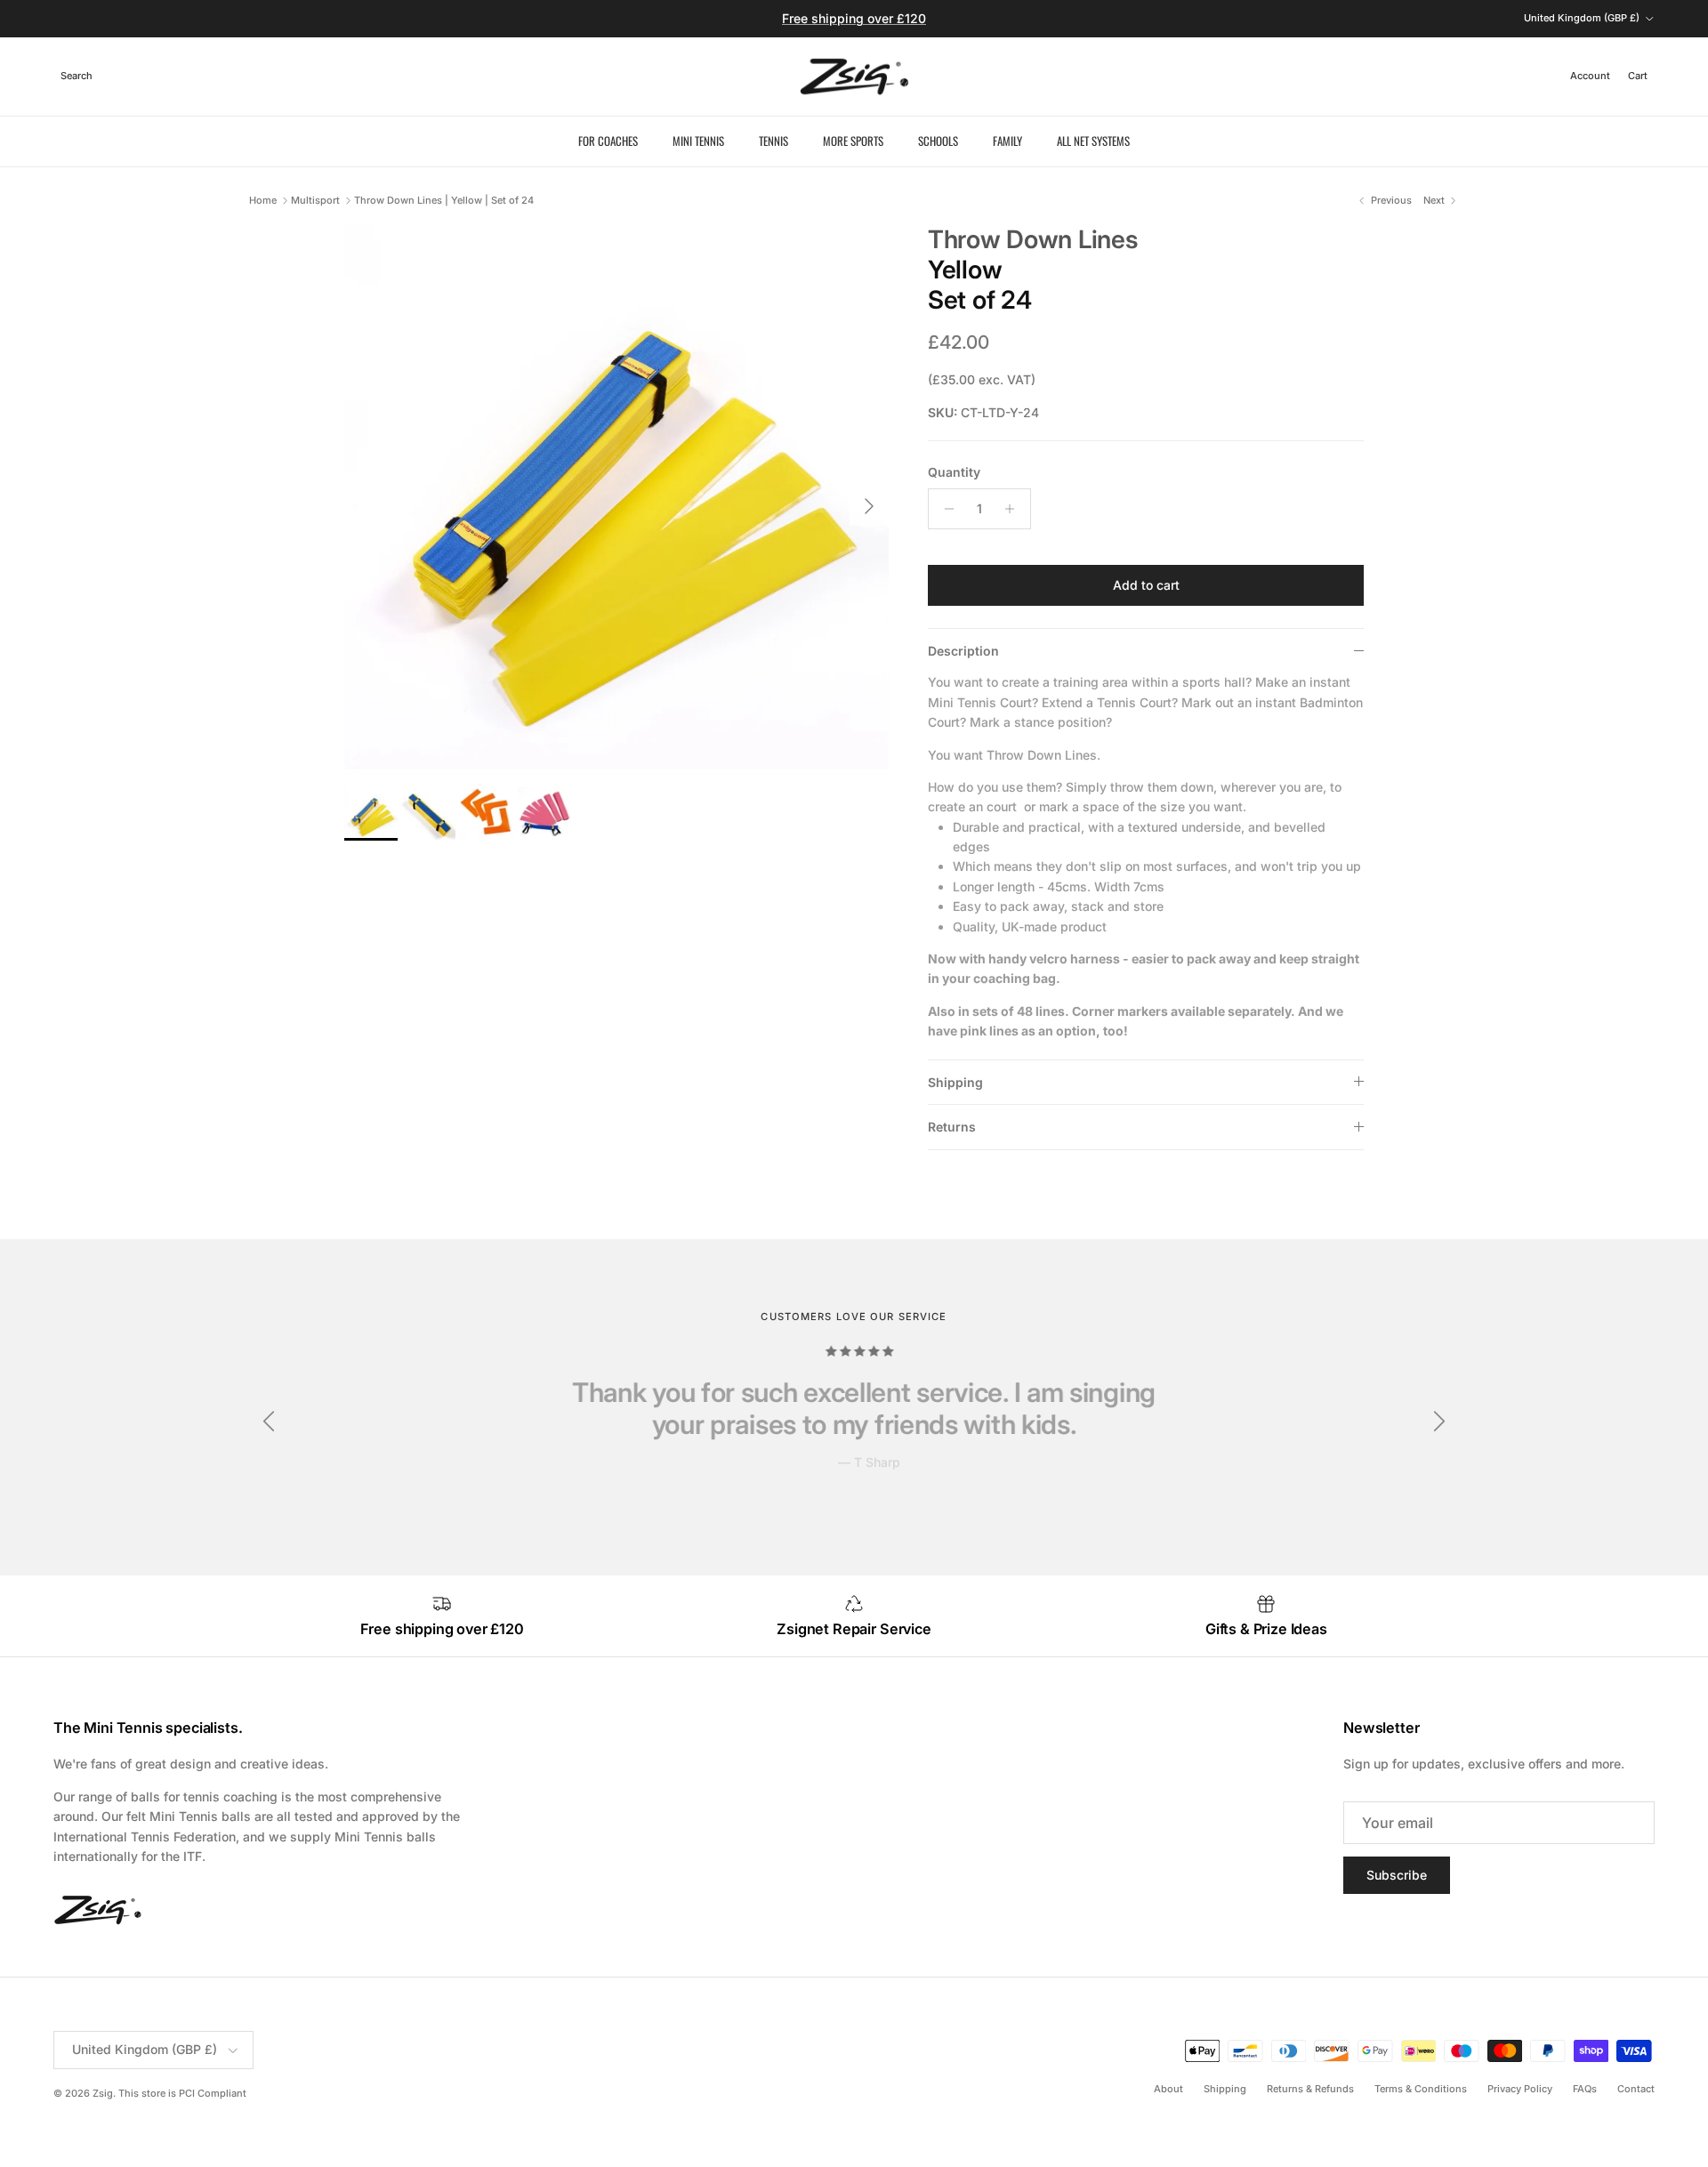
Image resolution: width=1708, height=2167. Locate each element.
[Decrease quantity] (944, 509)
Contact (1636, 2089)
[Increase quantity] (1015, 509)
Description (963, 651)
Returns (952, 1127)
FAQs (1585, 2089)
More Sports (853, 141)
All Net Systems (1093, 141)
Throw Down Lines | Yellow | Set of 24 (444, 200)
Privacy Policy (1520, 2089)
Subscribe (1397, 1875)
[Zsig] (854, 77)
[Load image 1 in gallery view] (616, 497)
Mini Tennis (698, 141)
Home (263, 200)
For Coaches (608, 141)
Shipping (955, 1082)
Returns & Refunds (1310, 2089)
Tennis (773, 141)
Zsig (103, 2093)
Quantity (954, 472)
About (1168, 2089)
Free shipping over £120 (854, 18)
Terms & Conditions (1421, 2089)
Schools (938, 141)
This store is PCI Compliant (182, 2093)
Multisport (315, 200)
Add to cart (1146, 585)
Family (1007, 141)
